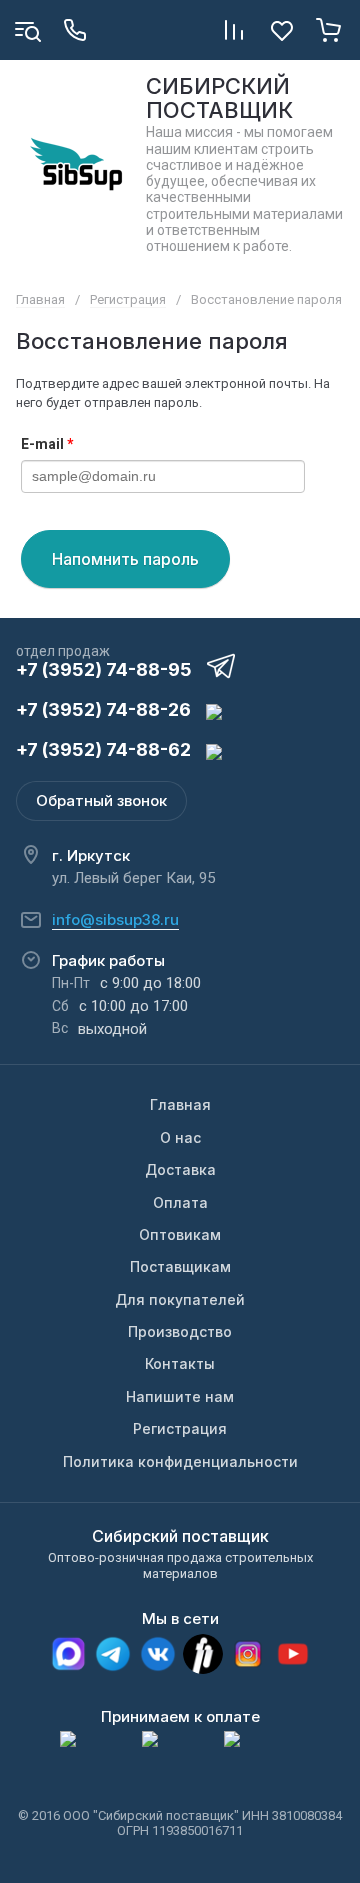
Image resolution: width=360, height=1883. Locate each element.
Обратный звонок (101, 800)
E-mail (47, 444)
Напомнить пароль (125, 559)
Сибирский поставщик (180, 1536)
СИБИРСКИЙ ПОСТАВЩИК (219, 98)
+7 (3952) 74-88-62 (103, 749)
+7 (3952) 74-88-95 (104, 669)
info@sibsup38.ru (115, 919)
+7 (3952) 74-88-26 (103, 709)
